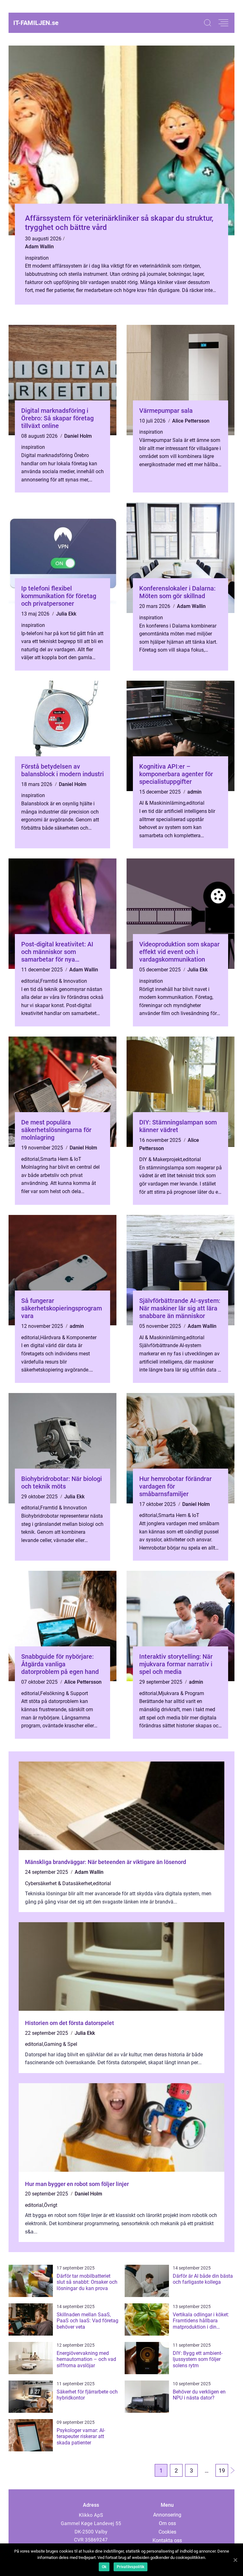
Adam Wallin (39, 247)
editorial (195, 803)
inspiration (37, 258)
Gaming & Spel (61, 2044)
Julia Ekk (66, 614)
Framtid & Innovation (64, 981)
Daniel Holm (78, 436)
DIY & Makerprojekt (161, 1159)
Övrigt (51, 2205)
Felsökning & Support (64, 1693)
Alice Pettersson (191, 421)
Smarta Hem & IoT (61, 1159)
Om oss (167, 2523)
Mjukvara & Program (181, 1693)
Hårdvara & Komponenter (68, 1338)
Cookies (167, 2532)
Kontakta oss (167, 2540)
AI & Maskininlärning (162, 803)
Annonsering (167, 2515)
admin (194, 792)
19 (222, 2471)
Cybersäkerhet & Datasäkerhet (59, 1883)
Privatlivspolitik (131, 2567)
